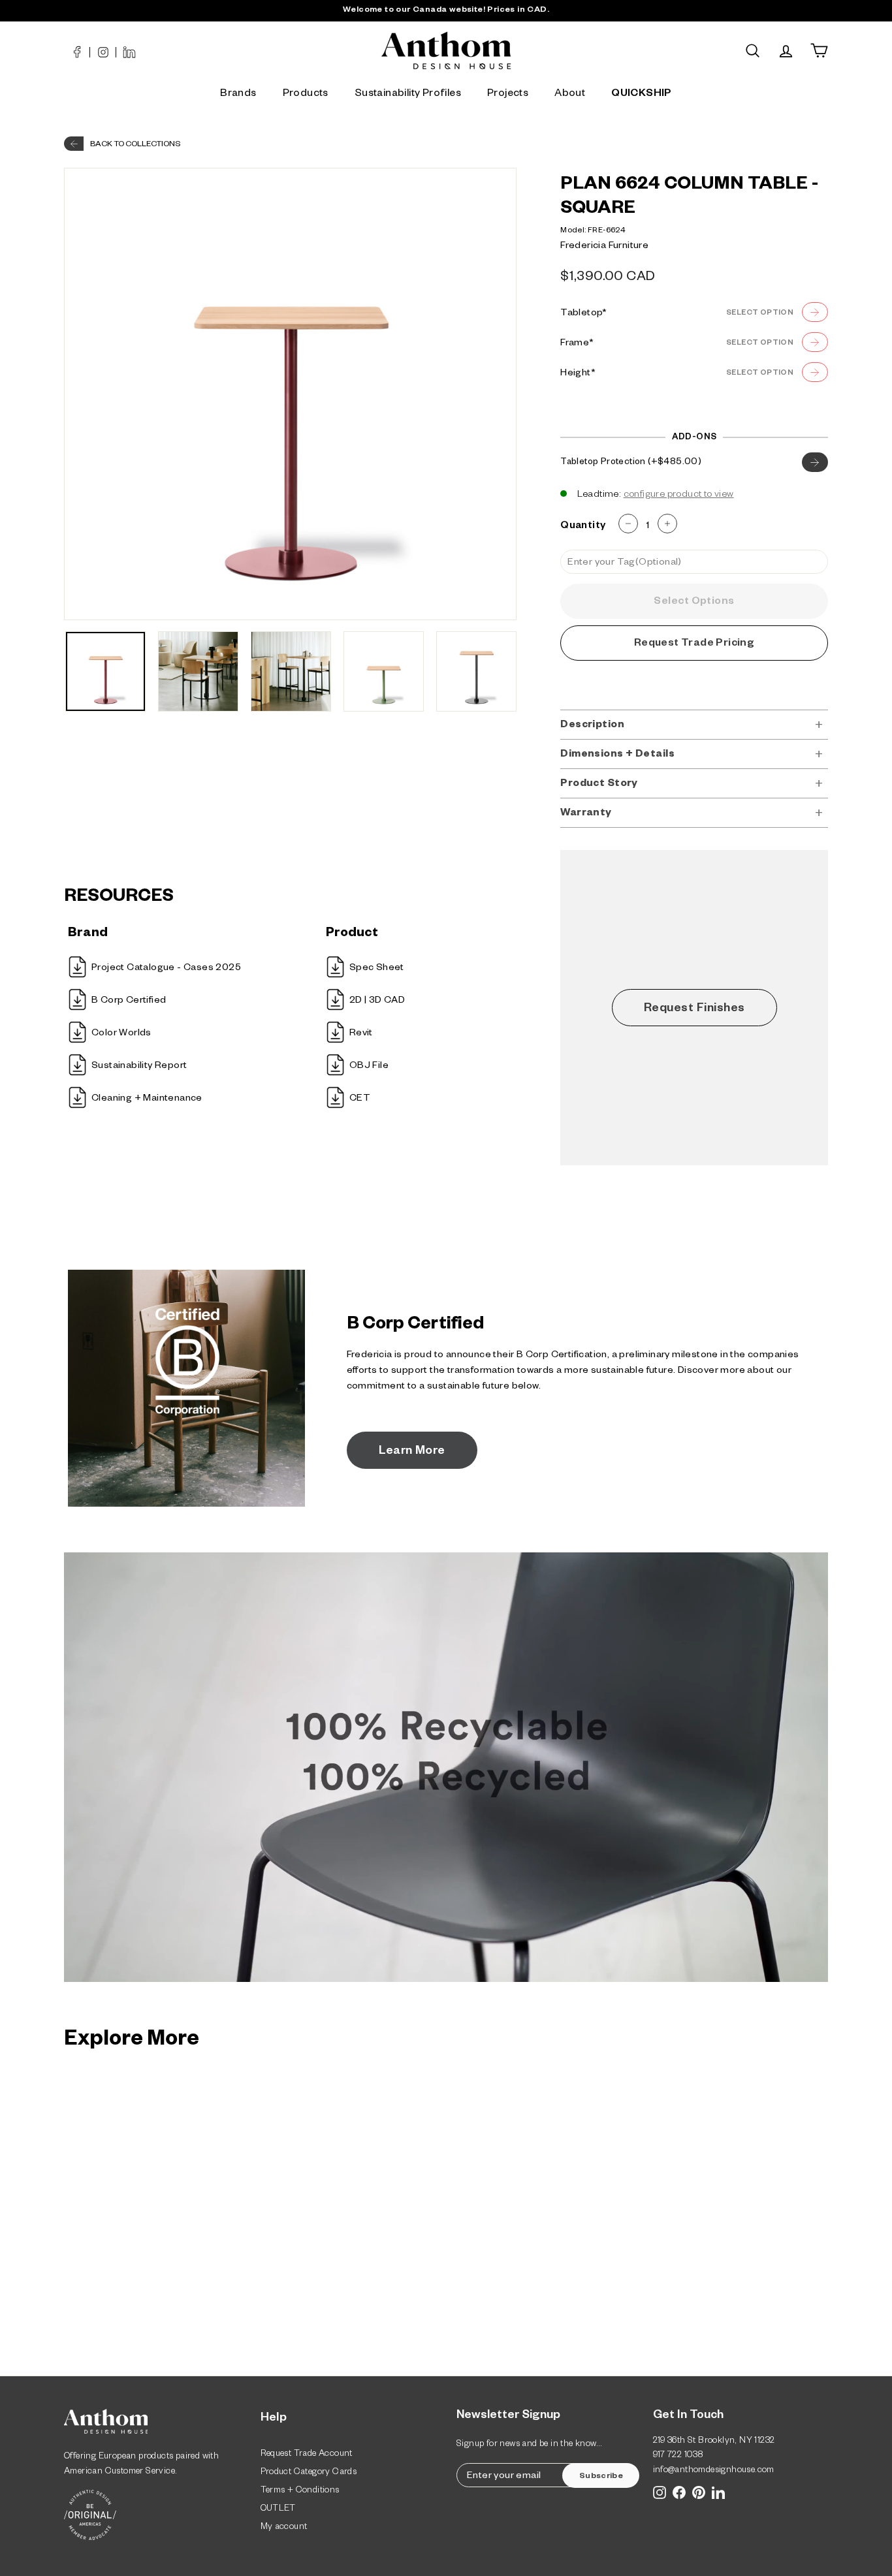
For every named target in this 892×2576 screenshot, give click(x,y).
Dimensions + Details (617, 755)
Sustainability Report (139, 1067)
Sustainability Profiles (408, 95)
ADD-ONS (694, 438)
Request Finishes (694, 1009)
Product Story (599, 784)
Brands (238, 95)
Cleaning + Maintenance (147, 1099)
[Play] (446, 1770)
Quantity (583, 526)
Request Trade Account (307, 2455)
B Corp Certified (129, 1001)
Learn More (412, 1452)
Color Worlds (121, 1034)
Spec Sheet (377, 969)
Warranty (586, 814)
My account (284, 2528)
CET (360, 1099)
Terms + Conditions (300, 2491)
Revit (361, 1034)
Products (306, 95)
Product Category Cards (309, 2473)
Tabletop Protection (629, 463)
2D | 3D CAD (377, 1001)
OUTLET (278, 2510)
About (570, 95)
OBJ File (369, 1067)
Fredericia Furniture (604, 247)
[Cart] (819, 51)
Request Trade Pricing (694, 644)
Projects (508, 95)
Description (592, 726)
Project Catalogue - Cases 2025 (166, 969)
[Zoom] (290, 394)
